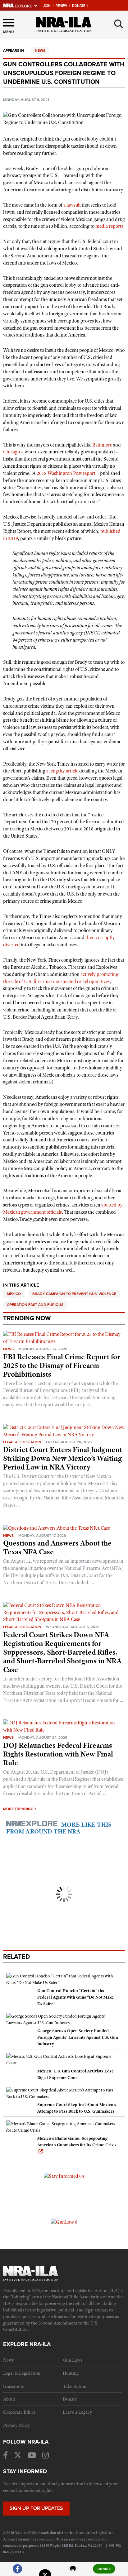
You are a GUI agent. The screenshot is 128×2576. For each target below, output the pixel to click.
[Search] (119, 24)
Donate (79, 6)
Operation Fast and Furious (35, 1305)
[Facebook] (17, 2571)
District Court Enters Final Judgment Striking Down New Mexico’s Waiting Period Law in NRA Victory (63, 1458)
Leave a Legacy (77, 2412)
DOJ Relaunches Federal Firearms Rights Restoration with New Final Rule (58, 1754)
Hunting (71, 2373)
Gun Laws (73, 2360)
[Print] (73, 2571)
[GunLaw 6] (64, 2222)
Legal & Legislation (22, 1442)
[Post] (45, 2571)
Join (47, 6)
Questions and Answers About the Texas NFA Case (57, 1547)
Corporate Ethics (19, 2412)
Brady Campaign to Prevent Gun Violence (74, 1294)
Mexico (14, 1294)
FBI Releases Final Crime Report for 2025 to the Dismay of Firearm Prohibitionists (62, 1365)
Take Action (75, 2386)
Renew (61, 6)
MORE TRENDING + (20, 1809)
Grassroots (14, 2386)
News (40, 50)
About (9, 2399)
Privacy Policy (17, 2425)
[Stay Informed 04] (64, 2176)
